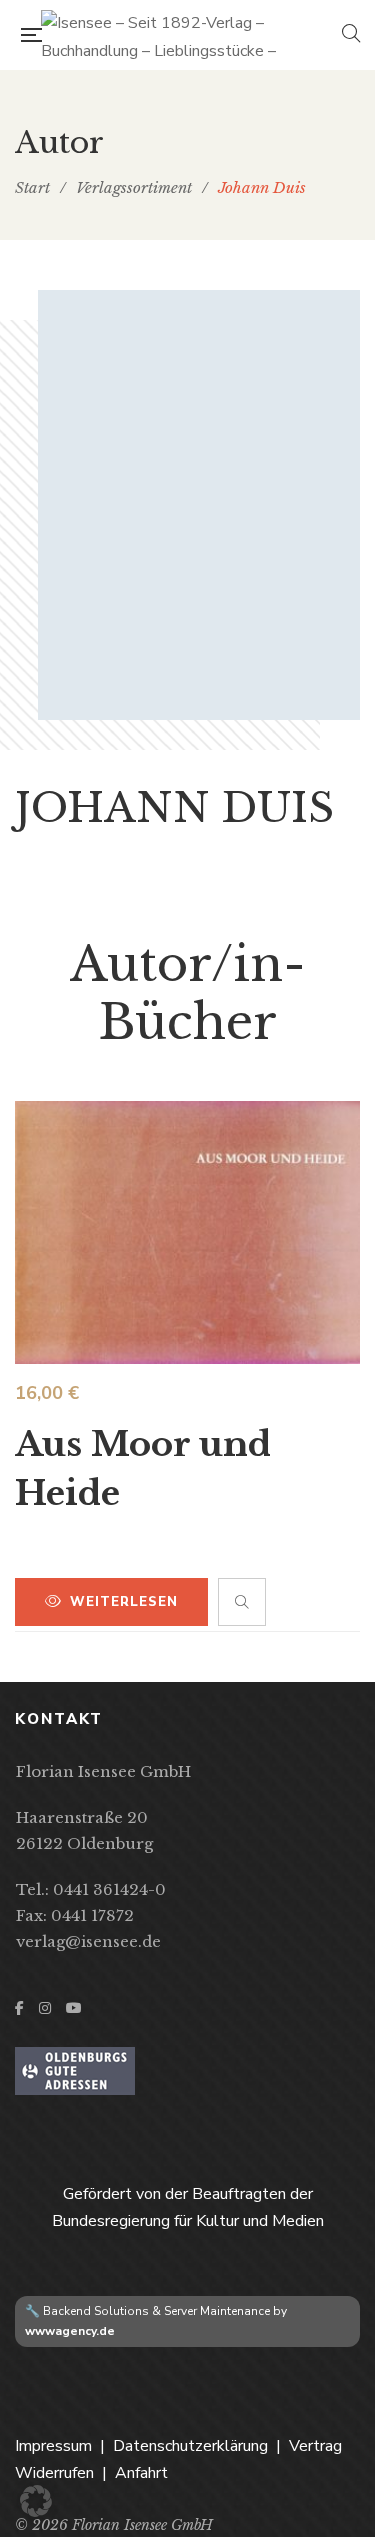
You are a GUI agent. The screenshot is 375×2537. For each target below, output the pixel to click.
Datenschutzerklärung (190, 2446)
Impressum (53, 2446)
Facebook (19, 2008)
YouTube (74, 2008)
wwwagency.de (70, 2331)
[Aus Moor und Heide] (187, 1232)
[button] (36, 2501)
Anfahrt (141, 2473)
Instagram (45, 2008)
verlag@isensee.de (88, 1941)
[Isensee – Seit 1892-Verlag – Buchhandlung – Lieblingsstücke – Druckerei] (191, 35)
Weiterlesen (124, 1602)
